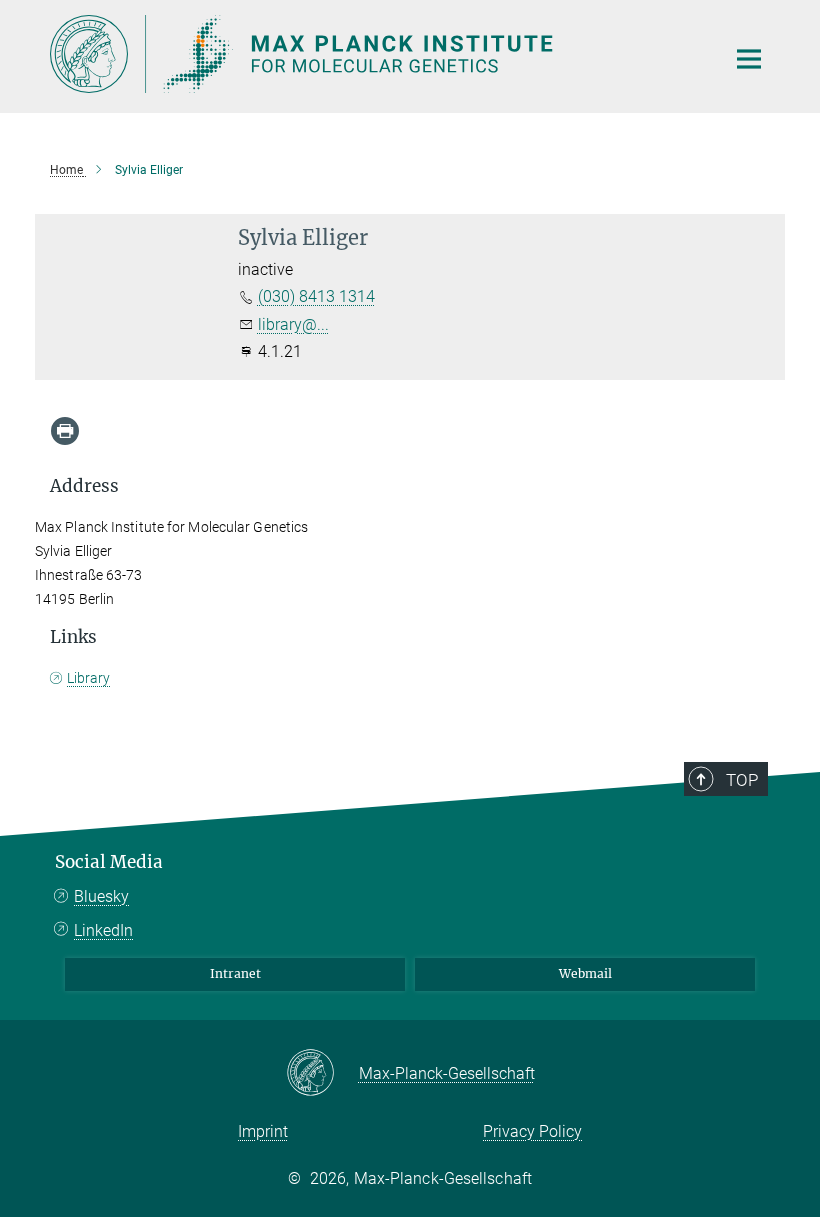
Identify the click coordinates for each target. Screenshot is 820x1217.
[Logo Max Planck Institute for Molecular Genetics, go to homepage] (375, 54)
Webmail (585, 973)
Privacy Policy (532, 1131)
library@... (293, 324)
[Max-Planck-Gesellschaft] (322, 1074)
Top (742, 780)
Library (88, 678)
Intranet (235, 973)
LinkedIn (103, 930)
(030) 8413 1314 (316, 296)
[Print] (65, 431)
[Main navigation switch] (749, 59)
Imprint (263, 1131)
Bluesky (101, 896)
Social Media (109, 862)
